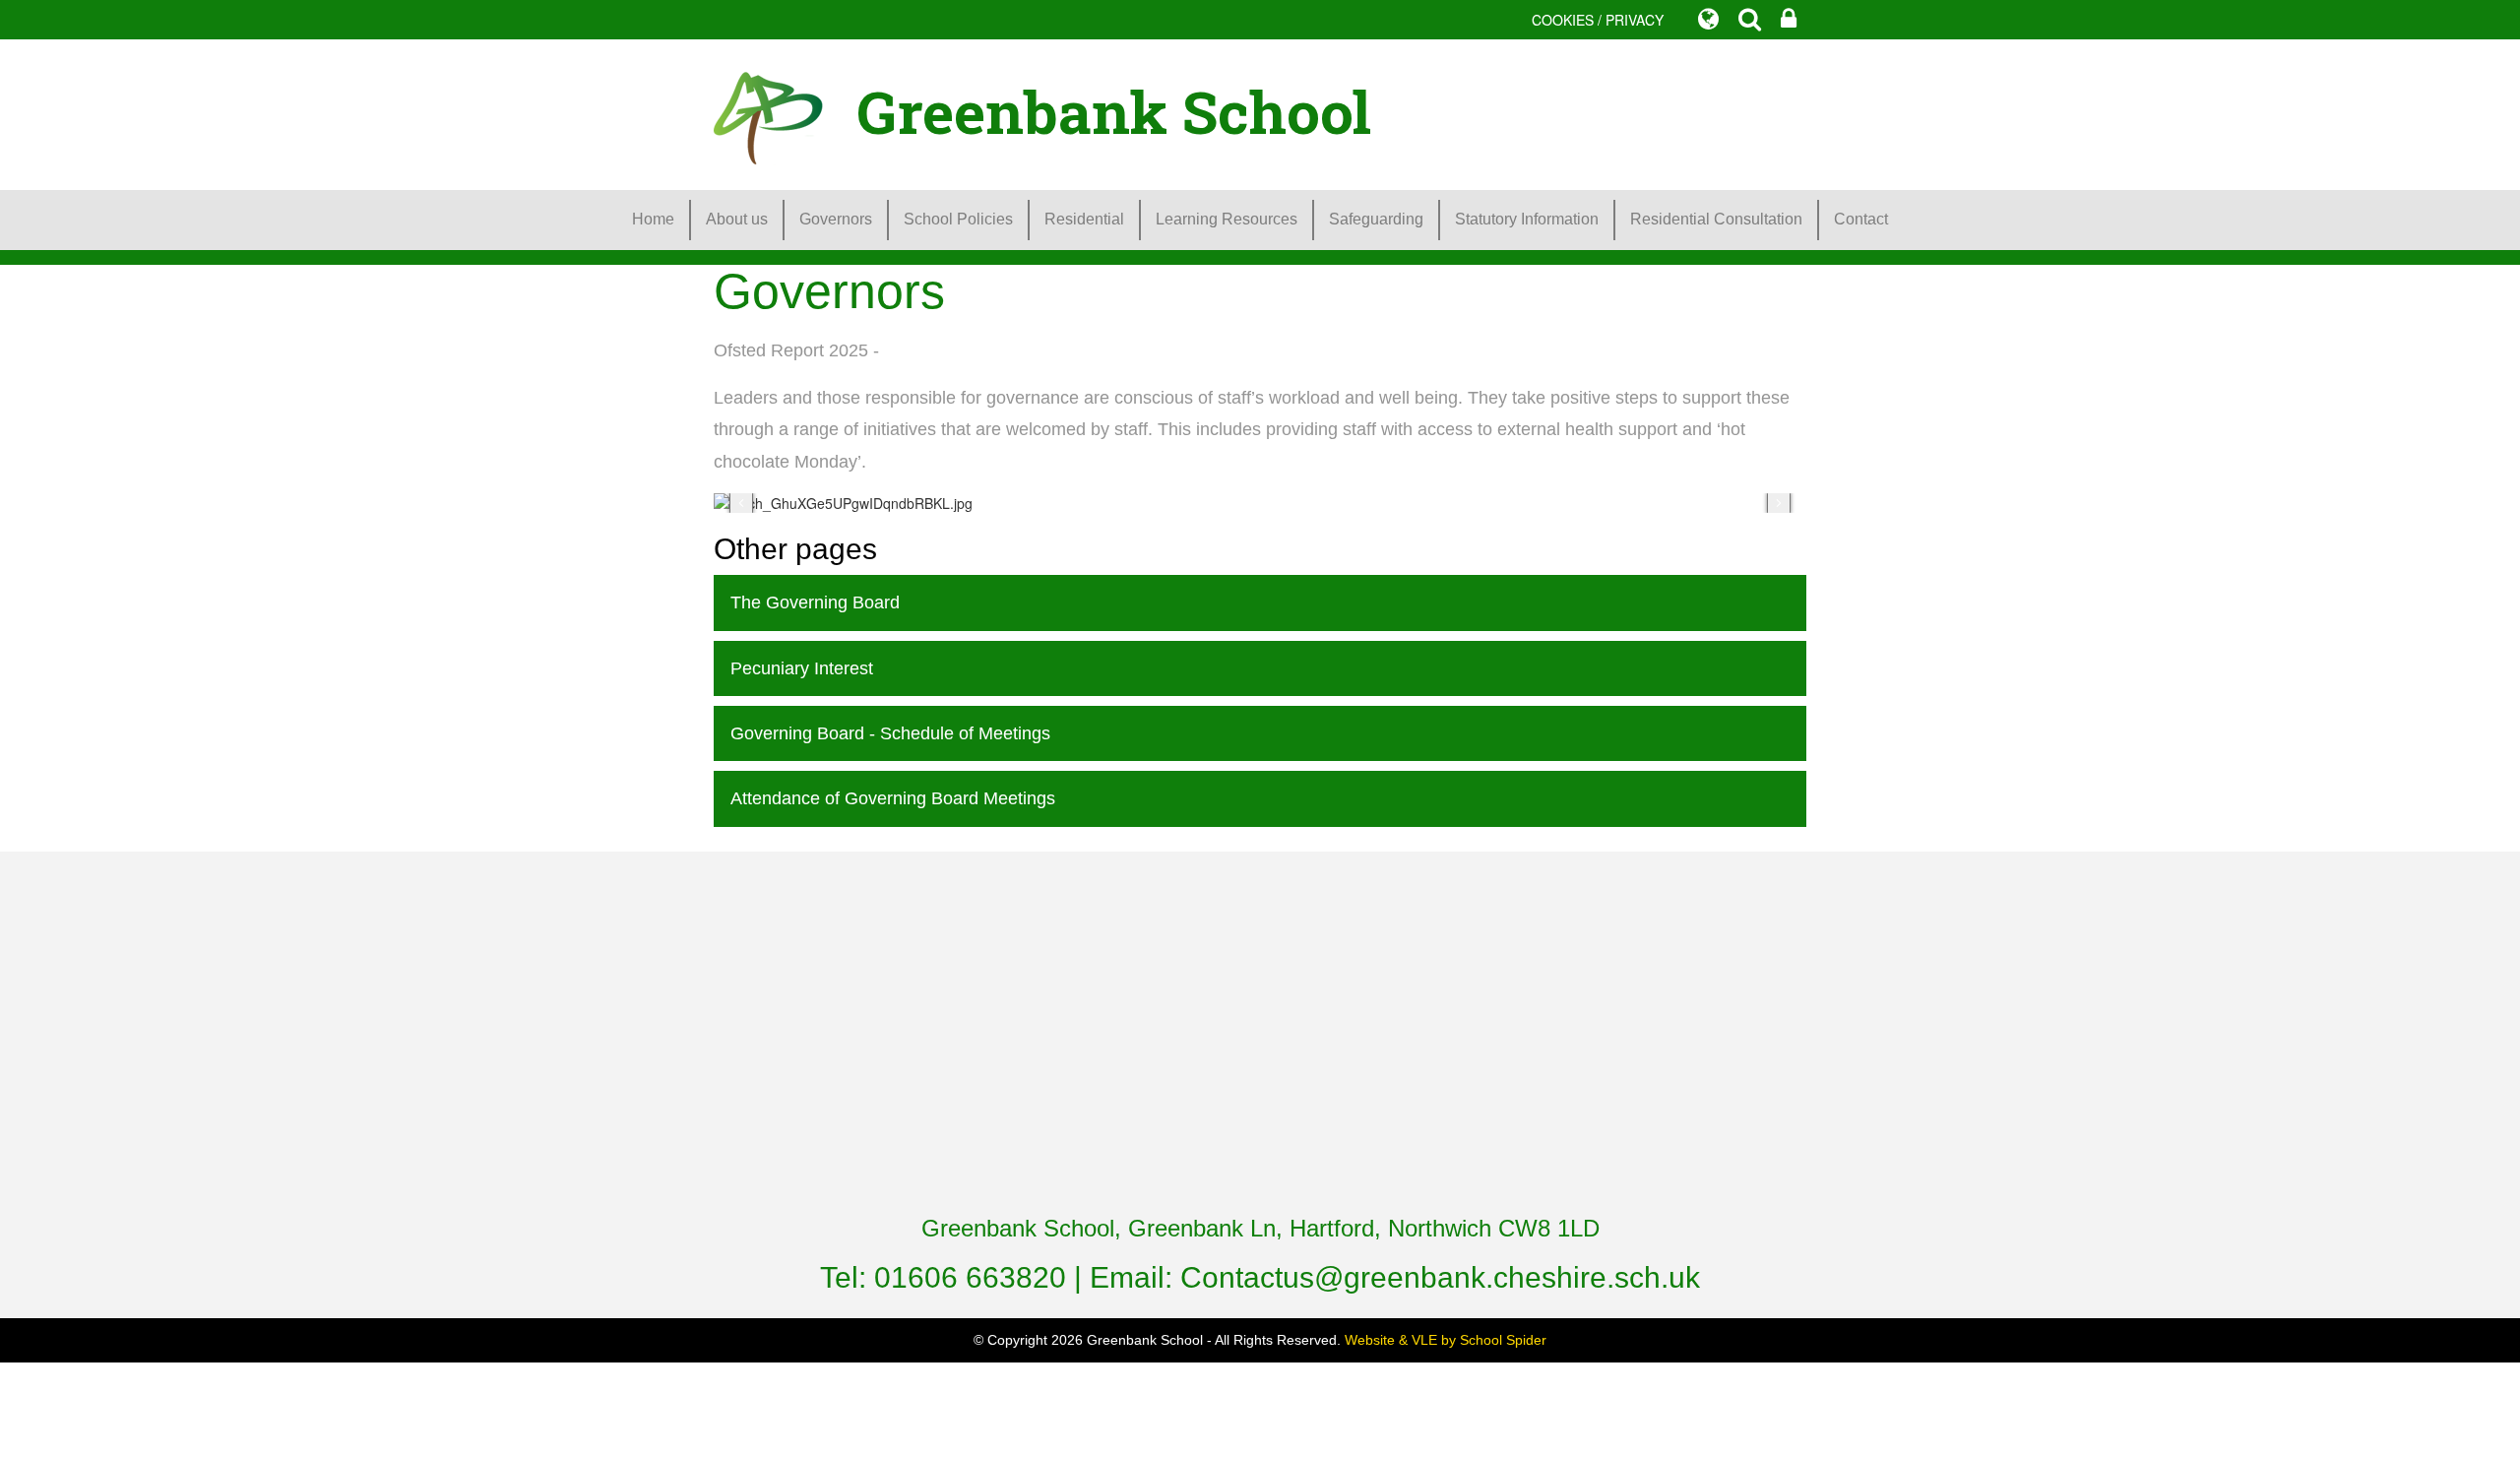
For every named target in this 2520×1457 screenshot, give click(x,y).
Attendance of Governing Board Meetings (893, 798)
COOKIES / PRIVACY (1598, 20)
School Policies (958, 219)
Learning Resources (1227, 219)
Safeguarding (1376, 219)
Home (653, 219)
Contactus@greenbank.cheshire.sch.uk (1440, 1277)
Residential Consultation (1716, 219)
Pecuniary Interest (802, 668)
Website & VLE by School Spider (1446, 1340)
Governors (836, 219)
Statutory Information (1527, 219)
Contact (1861, 219)
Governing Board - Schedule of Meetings (890, 733)
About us (737, 219)
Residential (1084, 219)
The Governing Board (815, 602)
